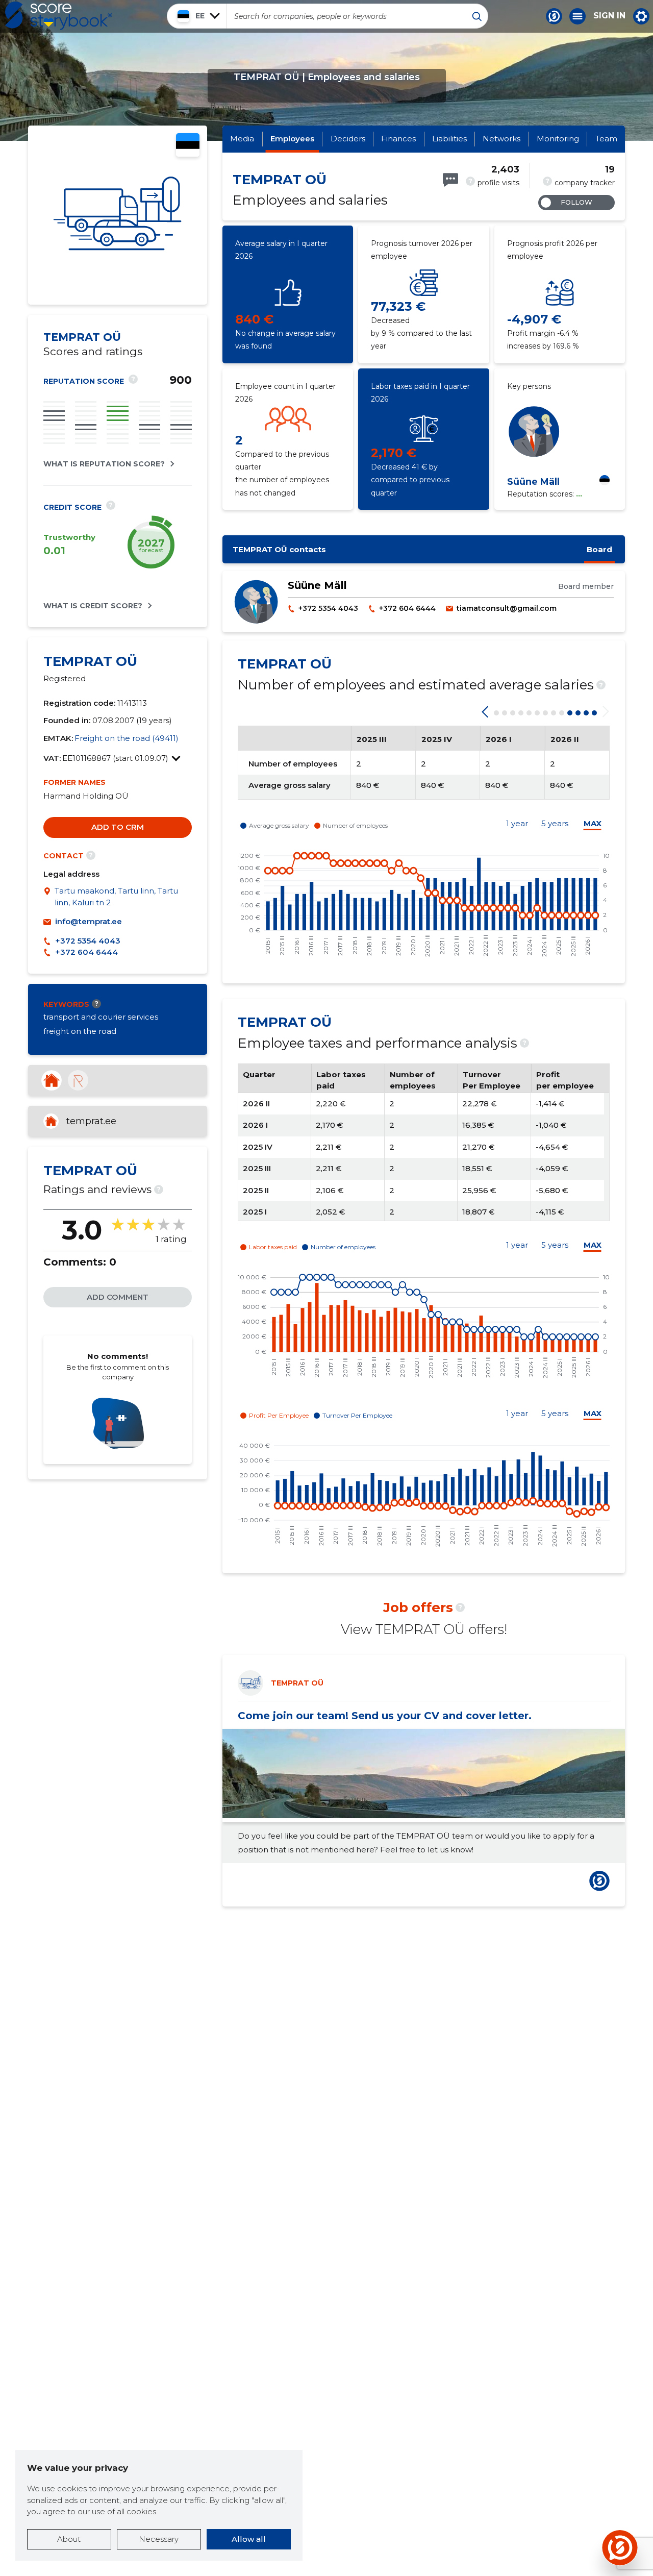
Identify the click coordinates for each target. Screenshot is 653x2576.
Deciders (348, 139)
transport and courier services (101, 1017)
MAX (593, 824)
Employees (292, 139)
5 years (555, 824)
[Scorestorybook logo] (59, 16)
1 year (517, 824)
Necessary (159, 2539)
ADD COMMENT (118, 1297)
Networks (501, 139)
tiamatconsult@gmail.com (507, 608)
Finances (398, 139)
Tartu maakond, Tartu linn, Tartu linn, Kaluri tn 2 (116, 897)
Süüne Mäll (533, 482)
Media (242, 139)
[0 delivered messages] (450, 180)
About (69, 2539)
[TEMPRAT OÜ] (118, 215)
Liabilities (449, 139)
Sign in (609, 16)
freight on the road (80, 1031)
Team (606, 139)
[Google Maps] (49, 897)
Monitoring (558, 139)
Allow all (249, 2539)
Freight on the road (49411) (127, 738)
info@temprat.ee (89, 921)
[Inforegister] (78, 1080)
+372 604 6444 (86, 952)
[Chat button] (554, 16)
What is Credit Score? (93, 606)
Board (599, 549)
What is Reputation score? (104, 464)
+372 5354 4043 (88, 941)
